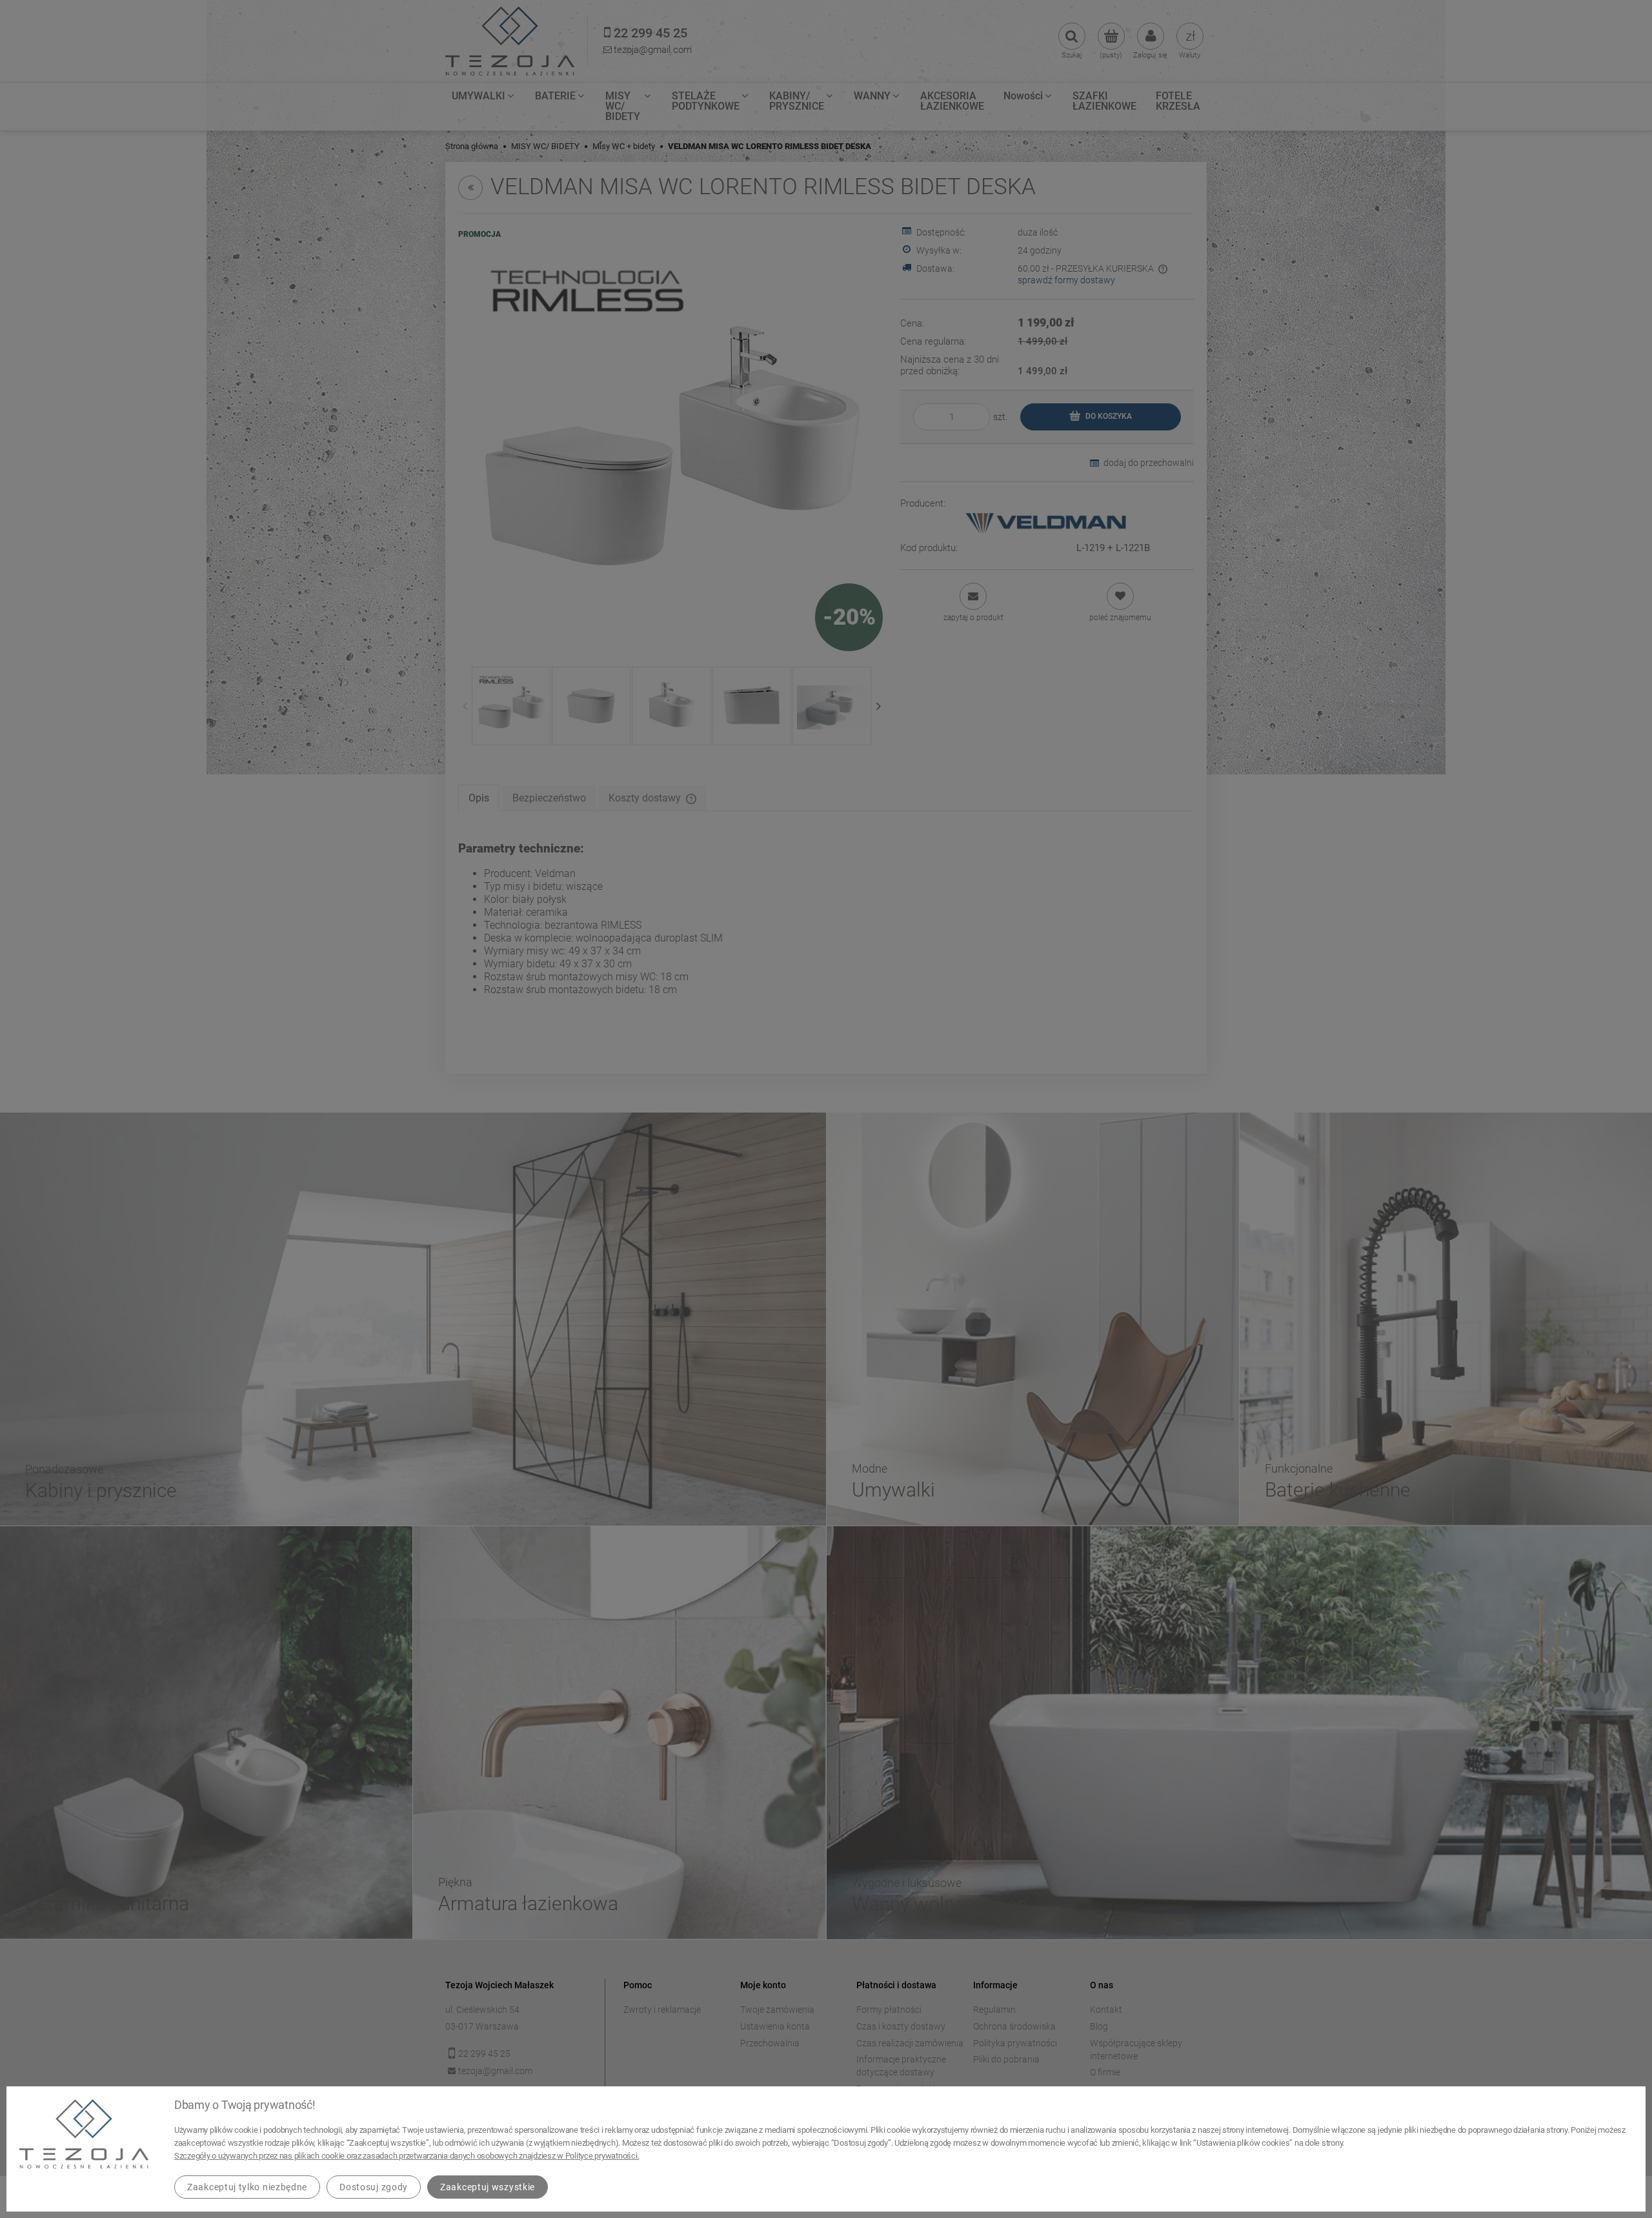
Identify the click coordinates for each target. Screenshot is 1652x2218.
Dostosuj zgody (374, 2187)
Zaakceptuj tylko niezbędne (247, 2187)
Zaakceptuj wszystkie (488, 2187)
